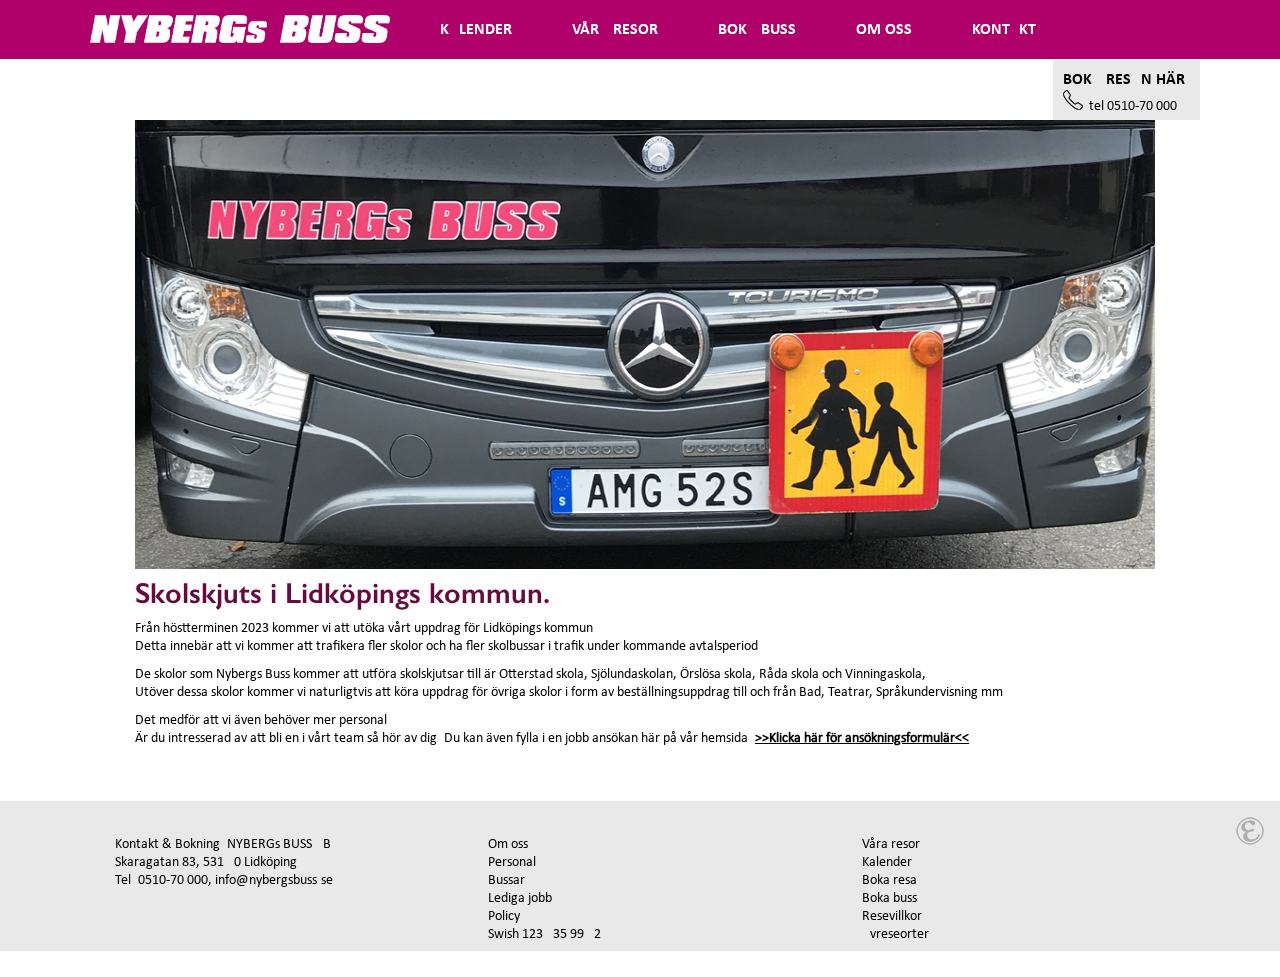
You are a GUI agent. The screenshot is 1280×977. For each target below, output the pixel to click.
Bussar (506, 880)
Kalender (887, 862)
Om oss (508, 844)
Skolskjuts (151, 90)
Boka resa (889, 880)
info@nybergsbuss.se (274, 880)
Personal (512, 862)
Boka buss (889, 898)
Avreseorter (895, 934)
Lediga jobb (520, 898)
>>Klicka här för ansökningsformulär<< (862, 738)
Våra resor (891, 844)
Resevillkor (892, 916)
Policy (504, 916)
